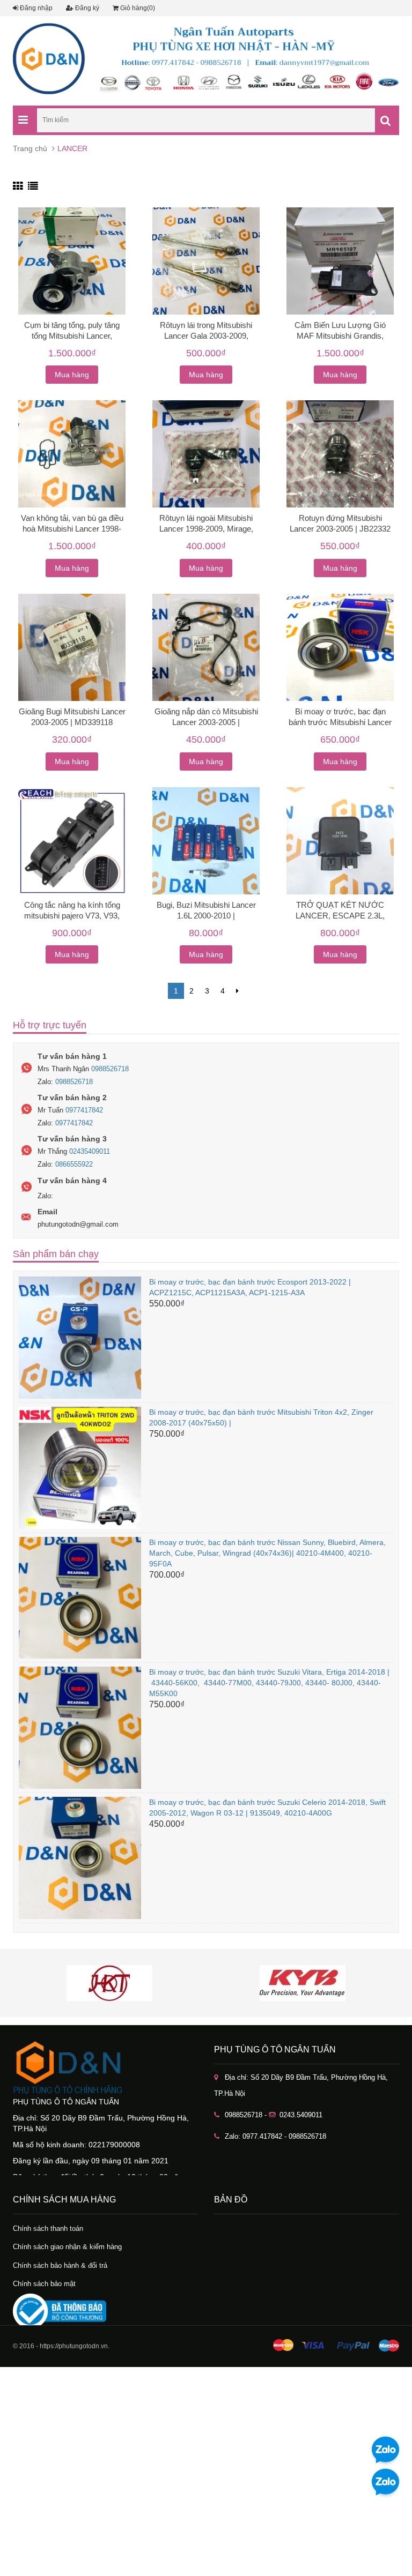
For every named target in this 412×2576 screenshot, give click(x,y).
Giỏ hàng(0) (137, 8)
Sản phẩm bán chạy (56, 1254)
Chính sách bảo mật (44, 2284)
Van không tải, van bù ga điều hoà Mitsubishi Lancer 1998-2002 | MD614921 (72, 529)
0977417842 (84, 1110)
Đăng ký (86, 8)
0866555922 (74, 1164)
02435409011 (90, 1151)
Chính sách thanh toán (48, 2228)
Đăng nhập (35, 8)
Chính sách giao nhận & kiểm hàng (67, 2247)
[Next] (237, 991)
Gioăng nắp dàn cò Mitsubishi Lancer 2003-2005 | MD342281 (206, 722)
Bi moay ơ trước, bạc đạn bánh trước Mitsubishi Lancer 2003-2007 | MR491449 (340, 722)
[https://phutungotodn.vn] (105, 2067)
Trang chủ (30, 148)
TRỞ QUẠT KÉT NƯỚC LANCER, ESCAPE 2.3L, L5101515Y (340, 916)
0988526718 (110, 1069)
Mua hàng (72, 375)
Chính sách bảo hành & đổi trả (60, 2265)
